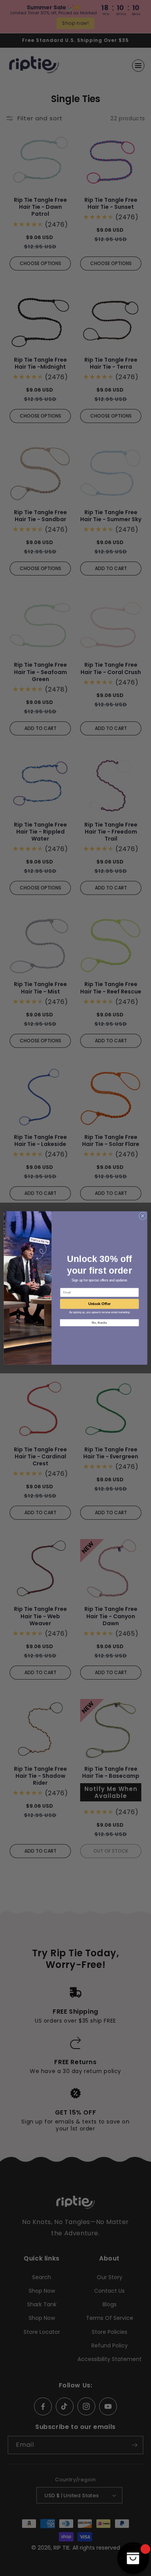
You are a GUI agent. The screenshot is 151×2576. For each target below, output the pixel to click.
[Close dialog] (143, 1216)
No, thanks (99, 1323)
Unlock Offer (100, 1304)
